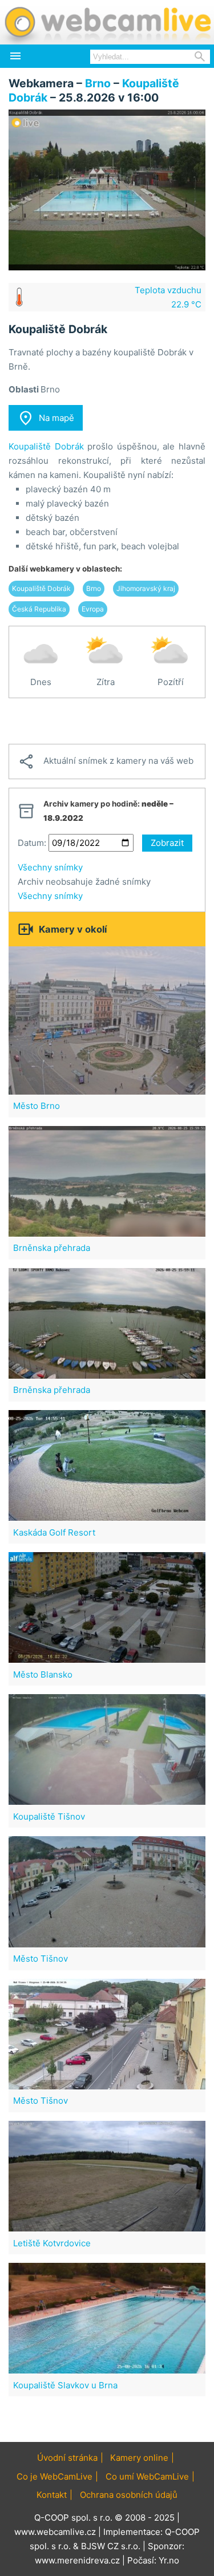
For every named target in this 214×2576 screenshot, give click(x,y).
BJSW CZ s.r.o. (111, 2546)
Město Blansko (43, 1674)
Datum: (32, 843)
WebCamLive (107, 22)
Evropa (93, 609)
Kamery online (139, 2458)
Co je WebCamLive (54, 2476)
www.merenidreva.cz (77, 2560)
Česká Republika (39, 609)
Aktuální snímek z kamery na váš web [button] (106, 762)
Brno (98, 83)
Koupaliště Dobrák (46, 446)
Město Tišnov (41, 1959)
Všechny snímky (50, 867)
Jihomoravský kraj (146, 588)
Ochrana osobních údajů (129, 2495)
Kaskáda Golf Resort (54, 1532)
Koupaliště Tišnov (49, 1816)
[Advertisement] (107, 721)
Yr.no (169, 2560)
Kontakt (52, 2495)
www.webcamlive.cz (55, 2532)
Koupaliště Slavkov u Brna (65, 2385)
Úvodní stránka (67, 2458)
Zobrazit (167, 843)
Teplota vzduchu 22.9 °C (168, 297)
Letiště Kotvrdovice (52, 2243)
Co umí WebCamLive (147, 2476)
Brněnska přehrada (52, 1248)
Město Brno (37, 1106)
